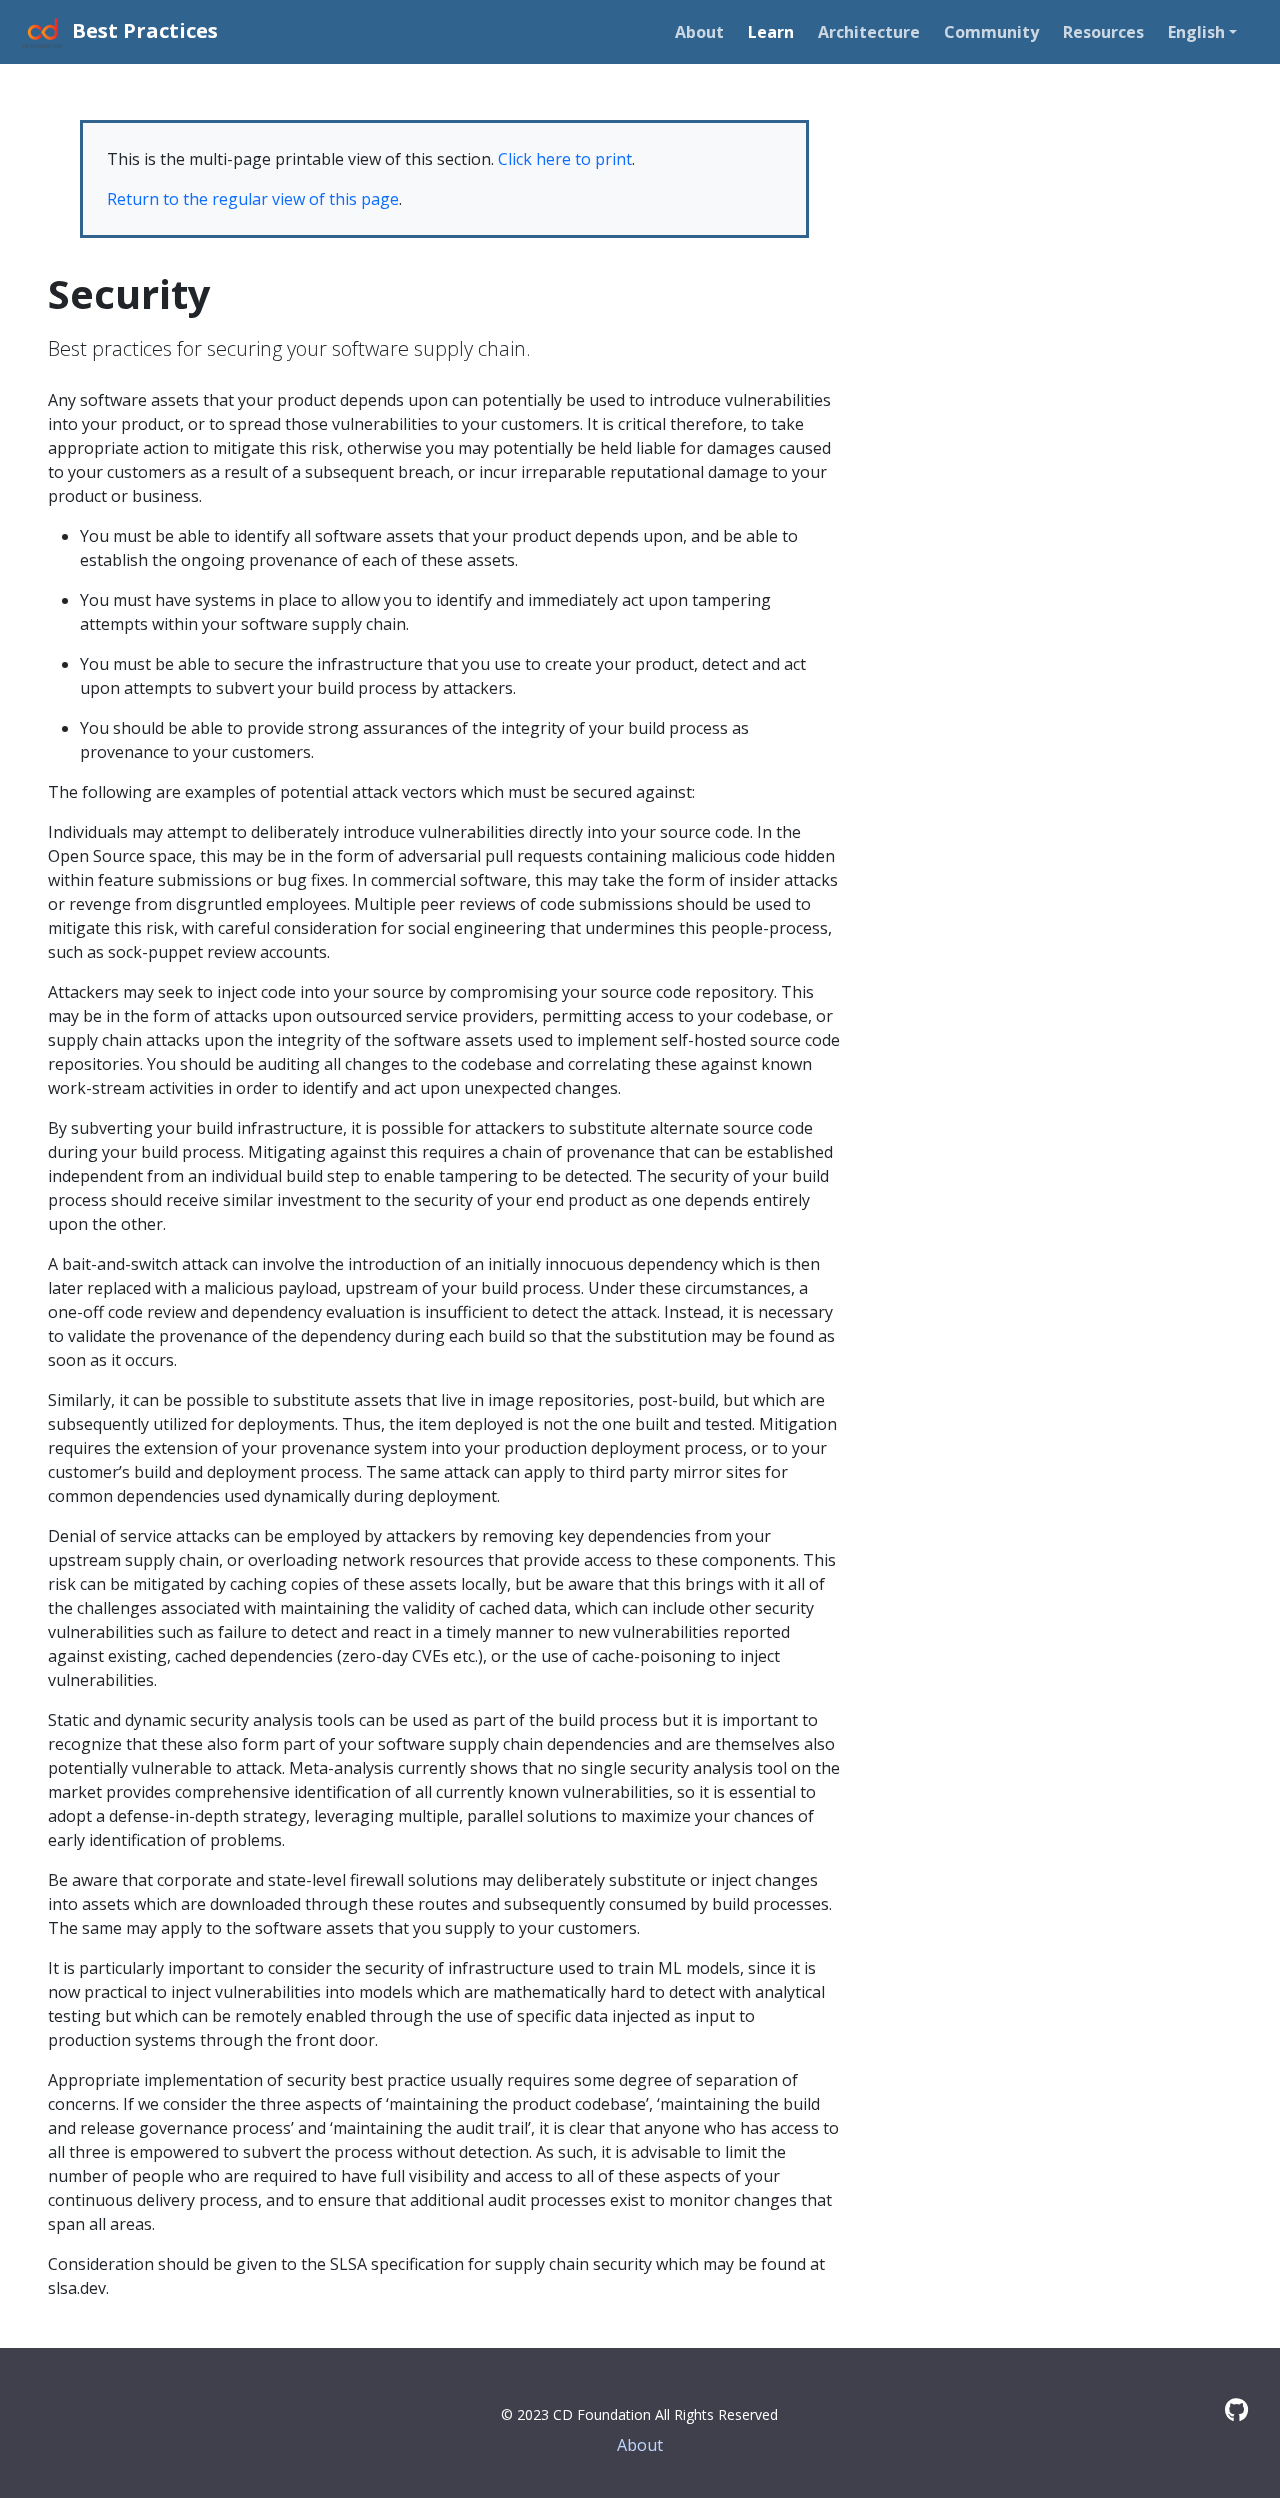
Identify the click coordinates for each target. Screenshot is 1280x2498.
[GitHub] (1236, 2409)
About (640, 2445)
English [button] (1196, 32)
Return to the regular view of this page (253, 199)
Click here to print (565, 159)
